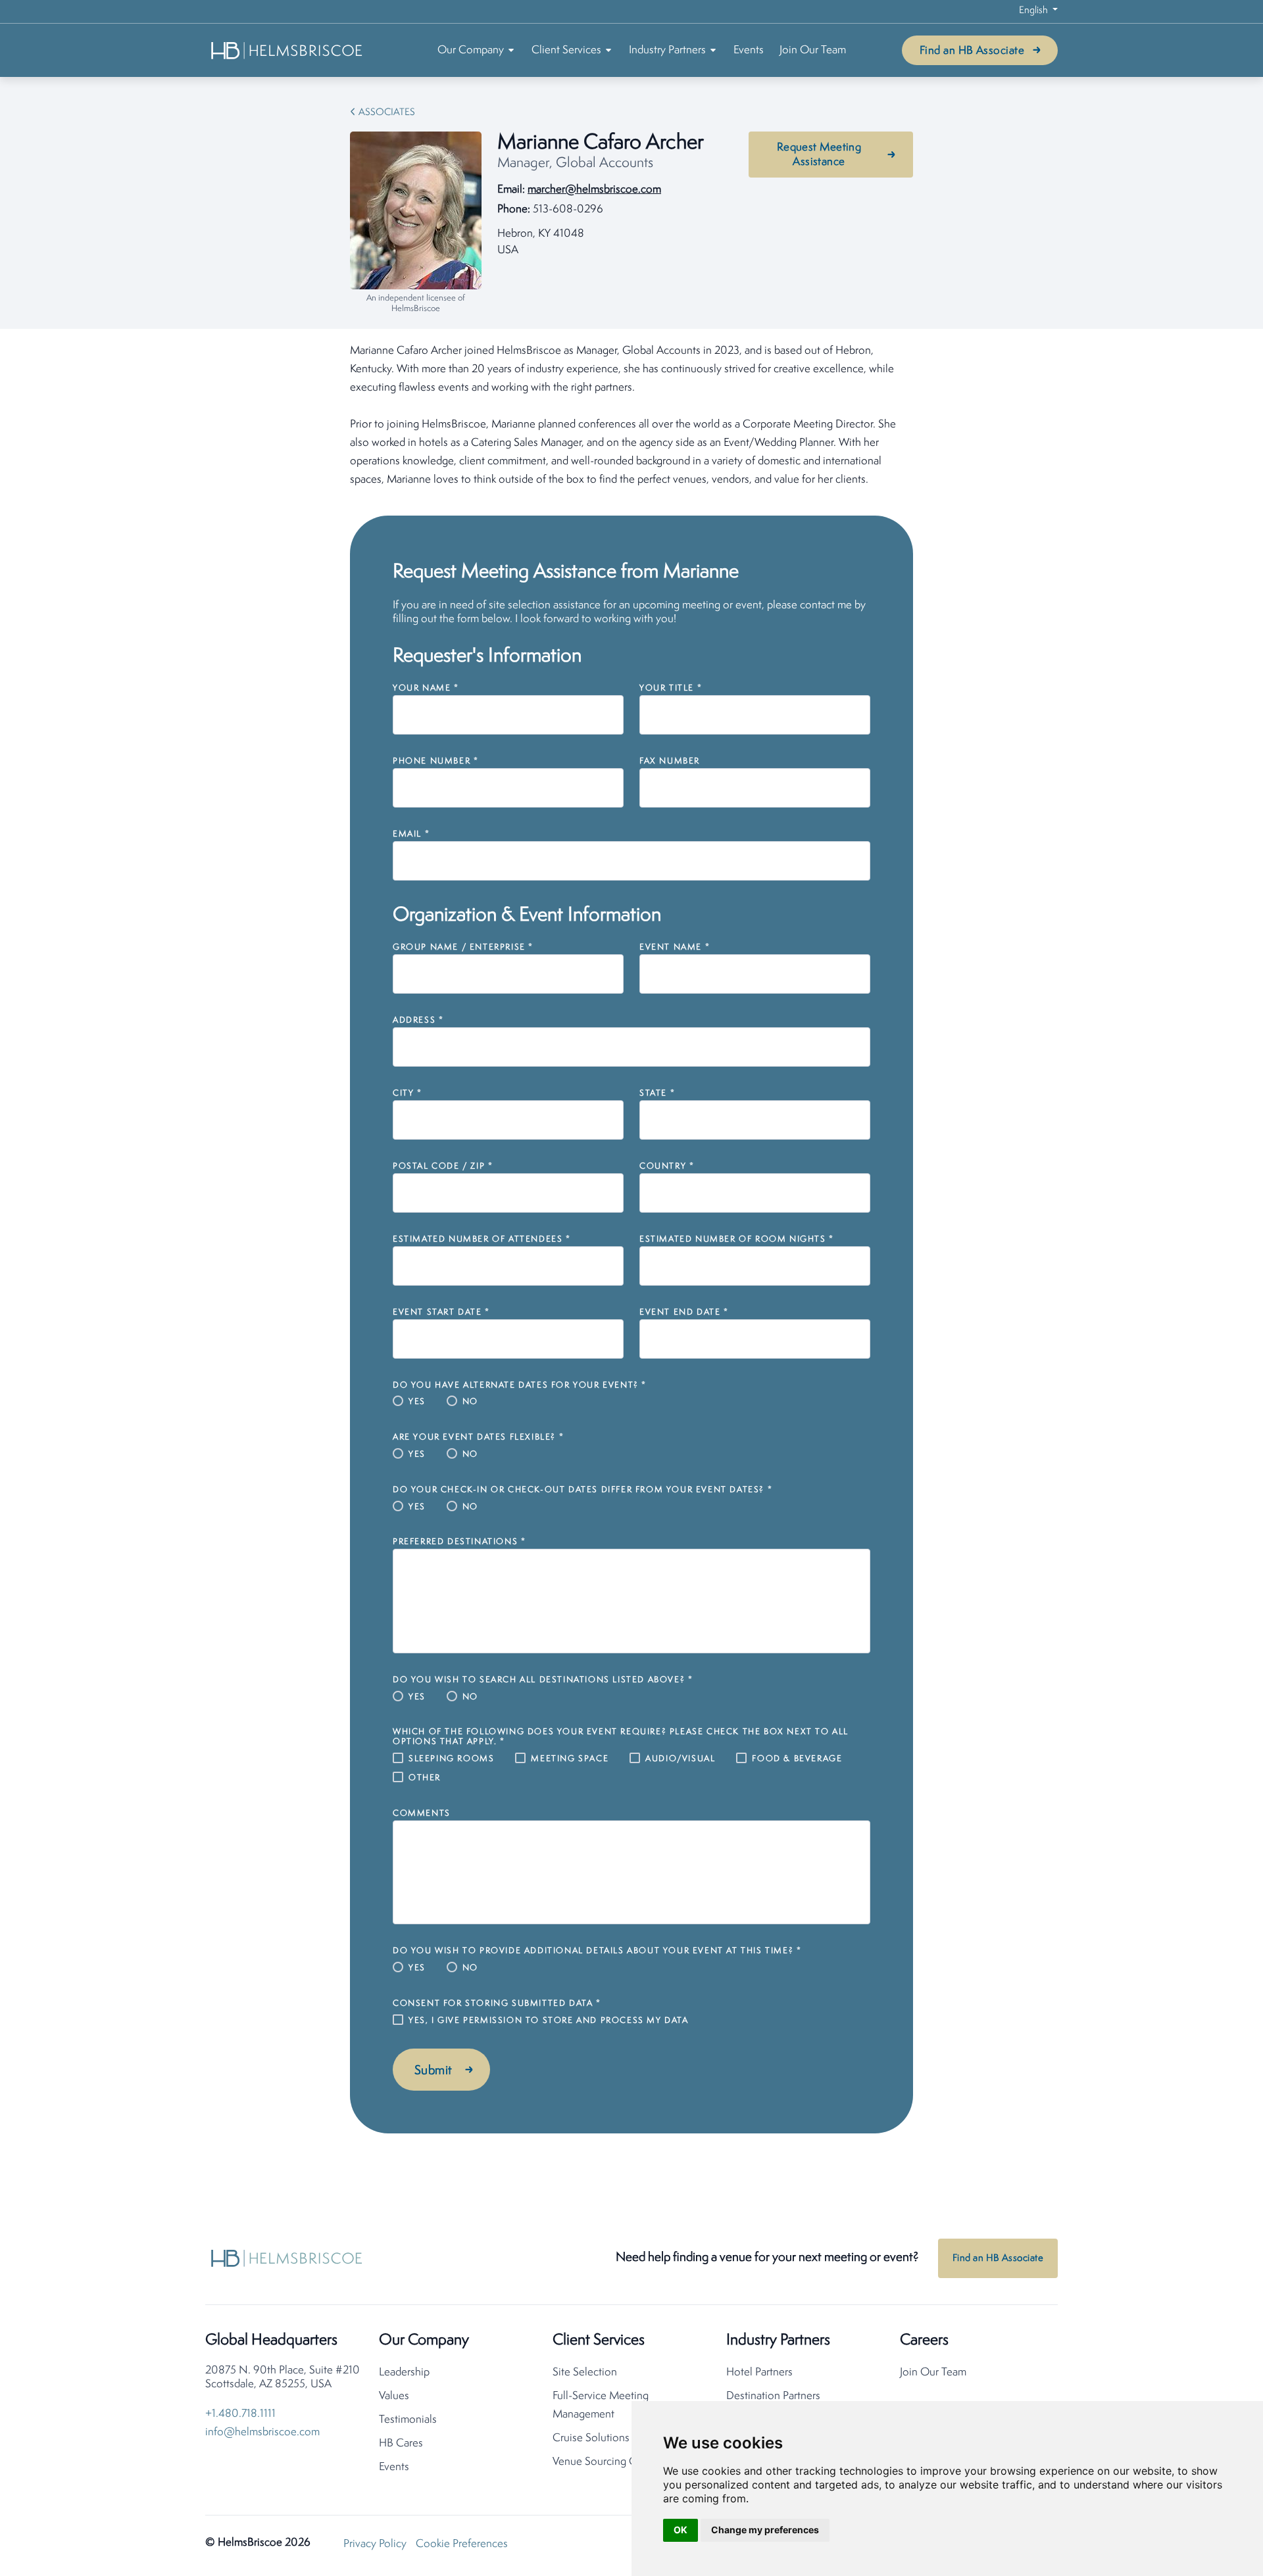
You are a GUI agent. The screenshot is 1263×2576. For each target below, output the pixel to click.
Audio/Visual (680, 1759)
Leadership (404, 2372)
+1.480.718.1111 (240, 2414)
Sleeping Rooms (451, 1759)
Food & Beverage (797, 1759)
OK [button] (681, 2530)
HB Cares (401, 2443)
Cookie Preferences (462, 2544)
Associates (387, 113)
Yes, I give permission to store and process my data (549, 2021)
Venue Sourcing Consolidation (624, 2462)
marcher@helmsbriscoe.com (594, 190)
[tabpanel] (631, 416)
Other (425, 1778)
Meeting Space (570, 1759)
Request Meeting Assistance (819, 155)
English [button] (1034, 11)
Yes (417, 1402)
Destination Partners (773, 2396)
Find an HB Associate (972, 51)
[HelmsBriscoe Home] (287, 50)
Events (749, 50)
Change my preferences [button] (765, 2530)
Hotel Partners (759, 2372)
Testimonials (408, 2420)
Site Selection (585, 2372)
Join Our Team (813, 50)
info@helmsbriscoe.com (262, 2432)
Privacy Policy (375, 2544)
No (470, 1402)
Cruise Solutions (591, 2438)
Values (394, 2396)
